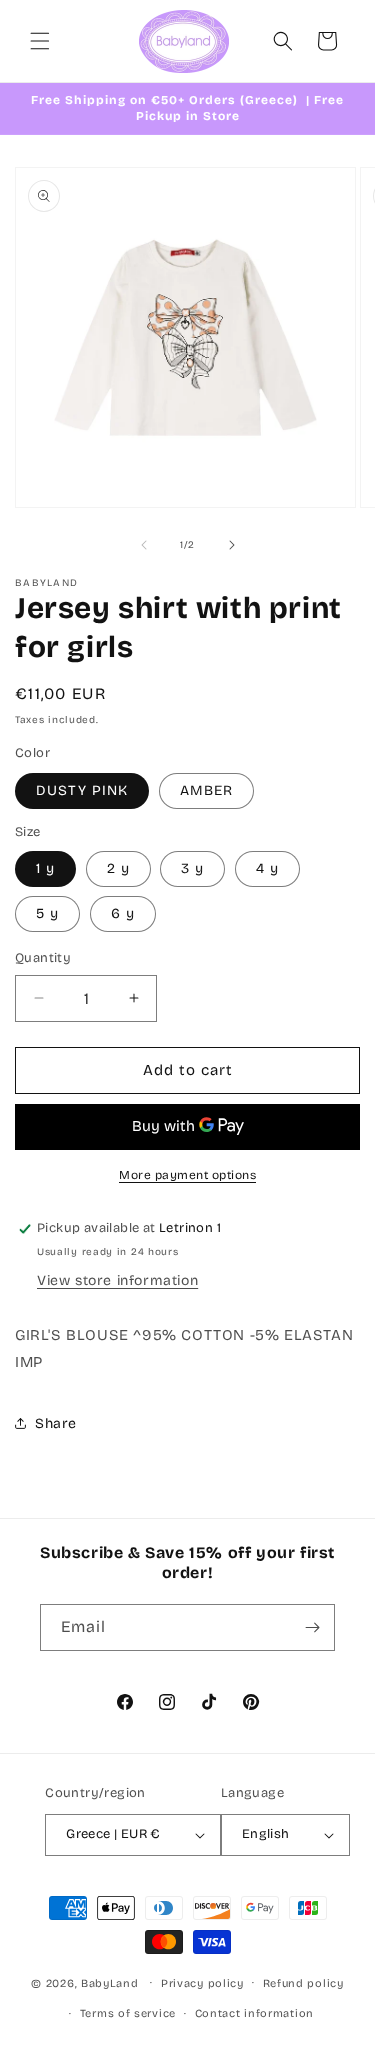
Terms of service (128, 2013)
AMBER (206, 790)
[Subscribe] (312, 1627)
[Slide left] (144, 545)
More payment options (187, 1175)
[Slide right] (232, 545)
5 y (47, 913)
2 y (118, 868)
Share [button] (56, 1423)
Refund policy (303, 1983)
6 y (123, 913)
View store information (117, 1280)
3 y (192, 868)
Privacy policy (202, 1983)
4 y (267, 868)
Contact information (254, 2013)
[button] (40, 41)
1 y (45, 868)
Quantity (43, 958)
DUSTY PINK (82, 790)
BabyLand (110, 1982)
